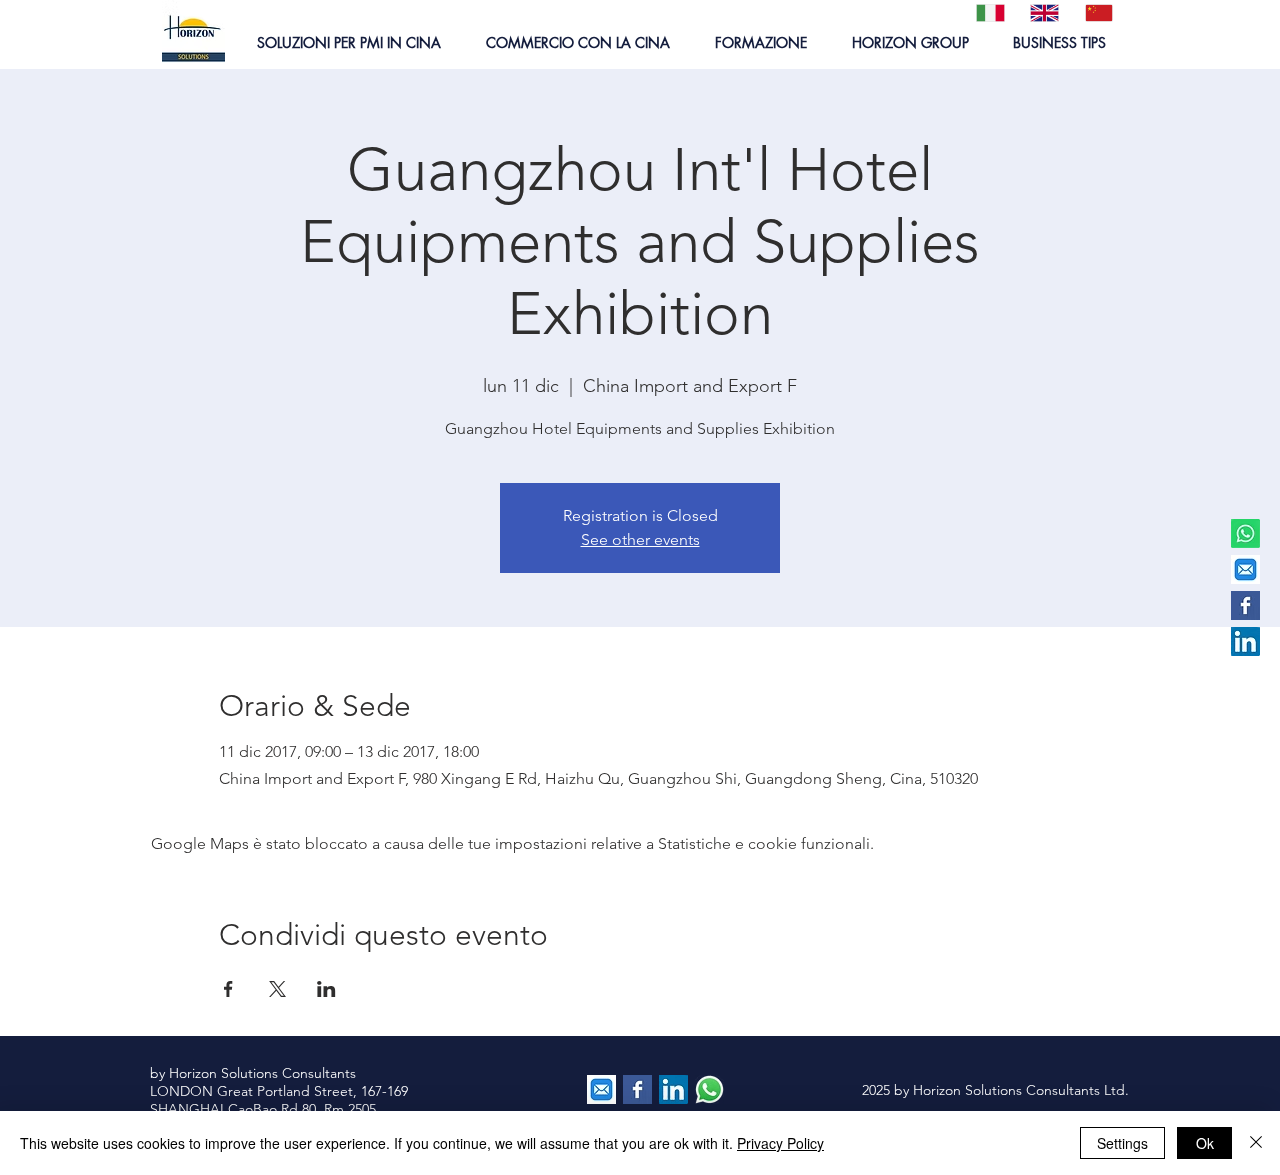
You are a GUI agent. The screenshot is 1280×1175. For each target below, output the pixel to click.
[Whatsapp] (1245, 533)
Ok (1205, 1143)
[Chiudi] (1256, 1143)
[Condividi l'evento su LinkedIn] (326, 989)
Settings (1122, 1143)
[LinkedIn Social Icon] (1245, 641)
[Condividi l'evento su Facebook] (228, 989)
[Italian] (988, 13)
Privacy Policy (780, 1143)
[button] (348, 42)
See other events (640, 539)
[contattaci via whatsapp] (709, 1089)
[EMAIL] (1245, 569)
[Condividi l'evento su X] (277, 989)
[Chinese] (1097, 13)
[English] (1042, 13)
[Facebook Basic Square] (1245, 605)
